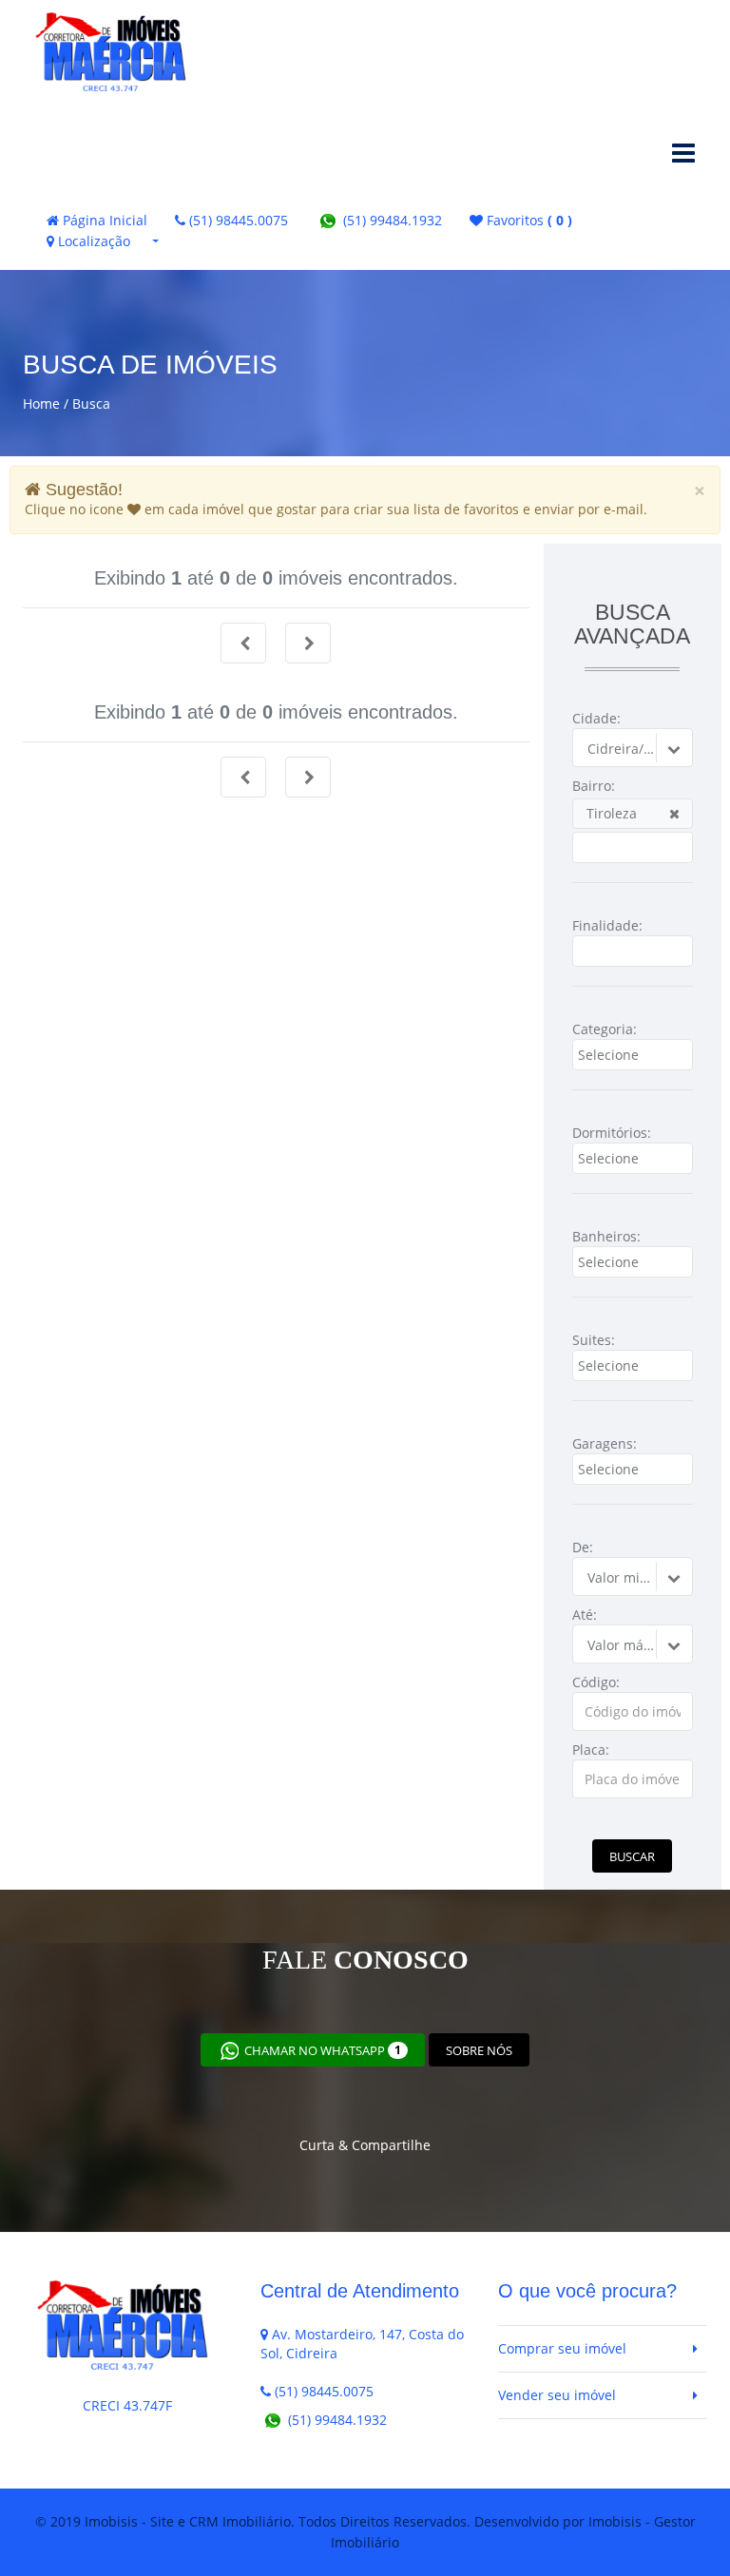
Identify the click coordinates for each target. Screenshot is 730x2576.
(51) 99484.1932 (391, 220)
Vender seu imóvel (557, 2395)
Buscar (632, 1856)
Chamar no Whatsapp (321, 2050)
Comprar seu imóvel (562, 2348)
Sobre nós (479, 2050)
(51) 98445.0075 (237, 220)
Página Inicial (103, 220)
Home (41, 404)
